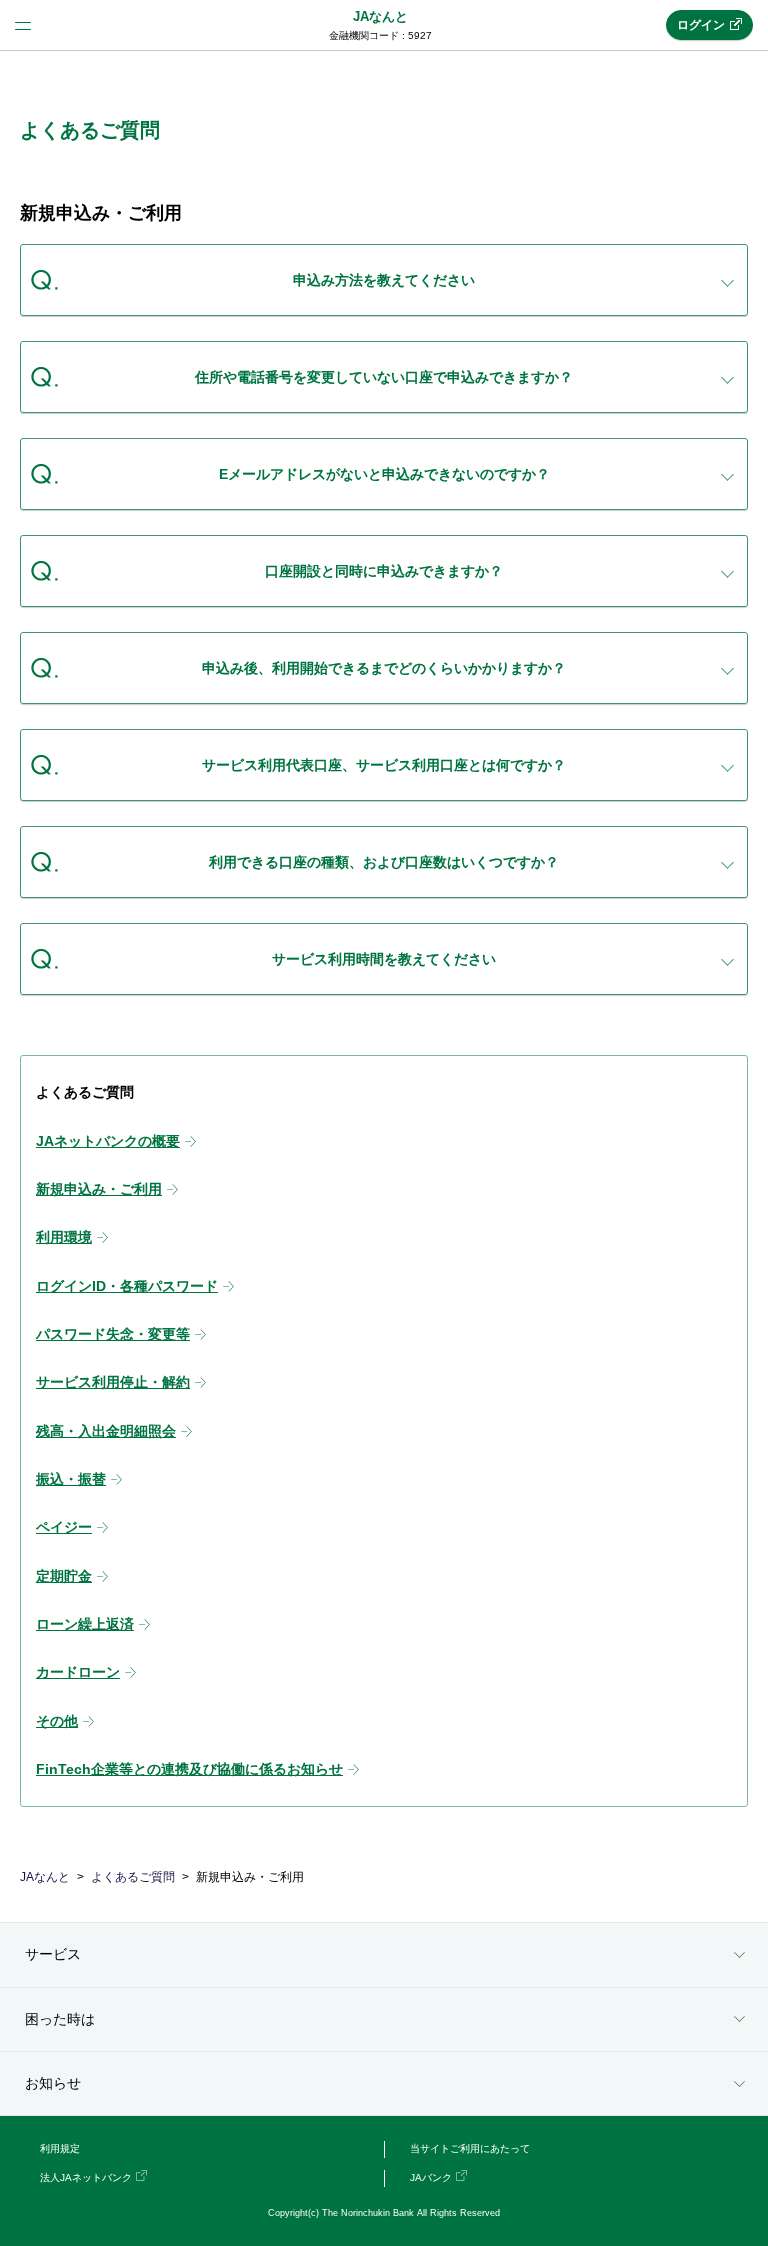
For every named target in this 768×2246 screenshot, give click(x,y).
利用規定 (60, 2148)
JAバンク (431, 2177)
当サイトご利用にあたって (470, 2148)
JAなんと (380, 16)
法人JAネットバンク (86, 2177)
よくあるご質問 (133, 1877)
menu (23, 25)
